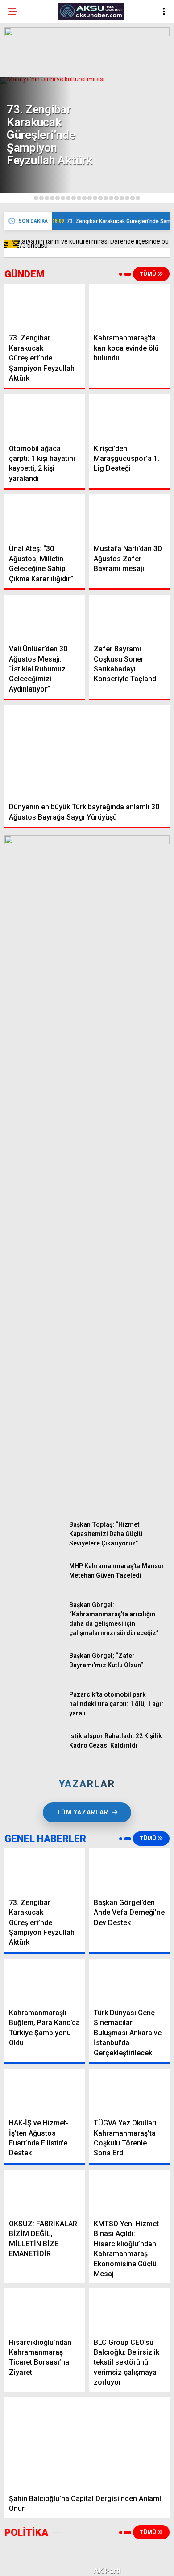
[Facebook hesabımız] (29, 2562)
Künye (23, 200)
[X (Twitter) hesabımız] (56, 2562)
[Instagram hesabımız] (83, 2562)
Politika (26, 110)
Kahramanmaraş (40, 218)
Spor (21, 146)
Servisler (28, 182)
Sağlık (23, 164)
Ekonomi (27, 92)
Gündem (26, 73)
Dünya (23, 128)
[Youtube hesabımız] (110, 2562)
